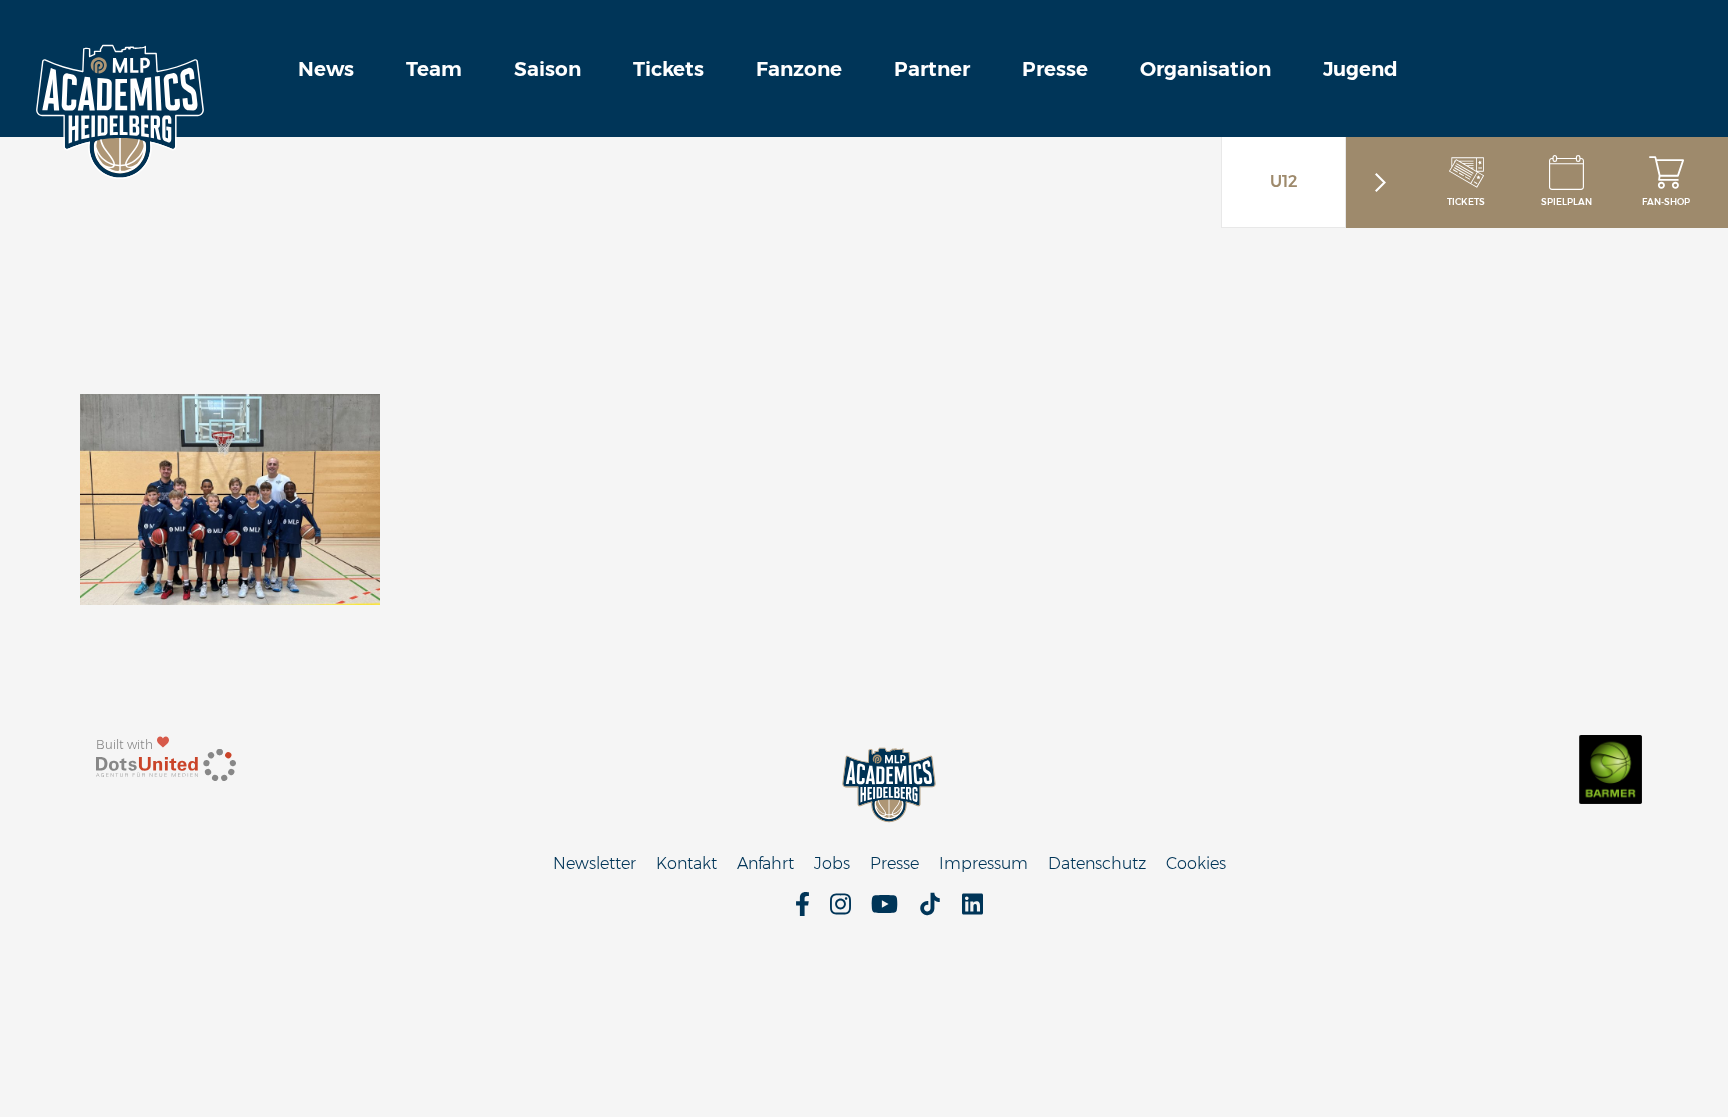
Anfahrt (765, 863)
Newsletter (594, 863)
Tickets (668, 69)
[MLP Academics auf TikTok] (930, 910)
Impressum (983, 863)
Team (434, 69)
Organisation (1205, 69)
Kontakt (686, 863)
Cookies (1196, 863)
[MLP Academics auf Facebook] (802, 910)
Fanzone (799, 69)
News (326, 69)
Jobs (832, 863)
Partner (932, 69)
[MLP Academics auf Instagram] (840, 910)
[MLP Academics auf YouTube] (884, 910)
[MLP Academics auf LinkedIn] (972, 910)
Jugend (1360, 69)
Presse (1055, 69)
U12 (1283, 181)
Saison (547, 69)
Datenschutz (1097, 863)
